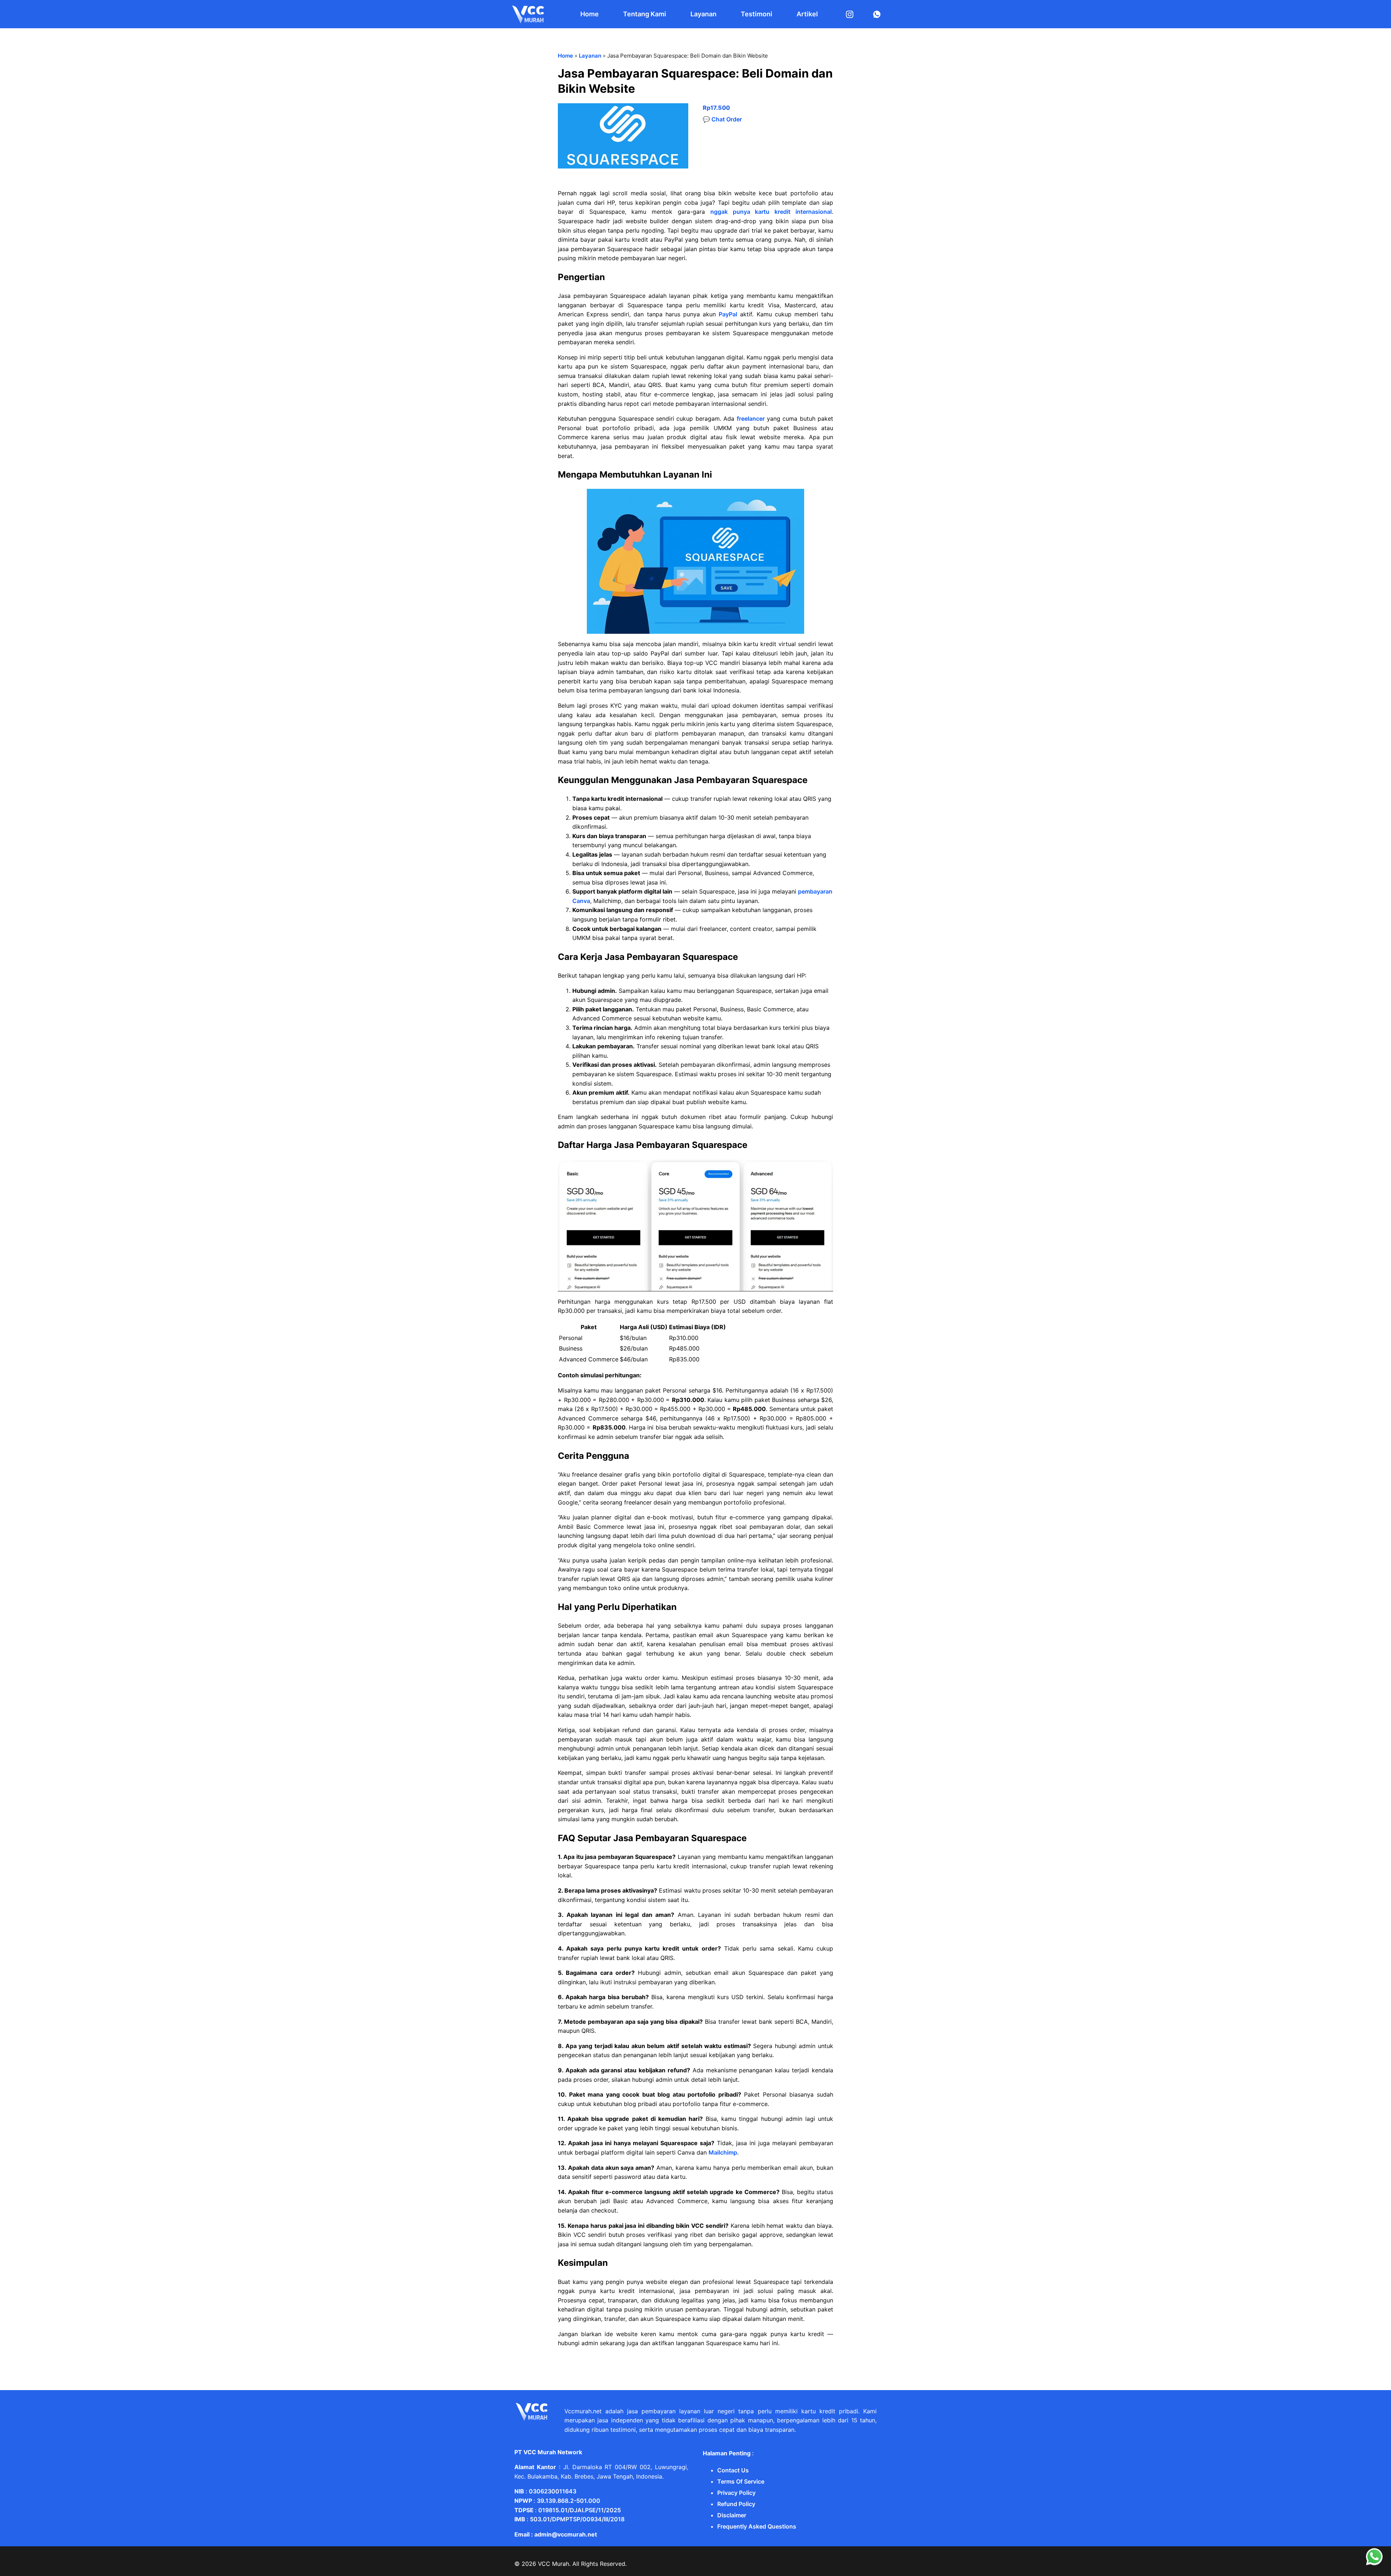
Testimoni (757, 14)
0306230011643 (553, 2491)
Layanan (703, 14)
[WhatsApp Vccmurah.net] (1374, 2564)
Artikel (807, 14)
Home (590, 14)
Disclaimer (732, 2515)
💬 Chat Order (722, 119)
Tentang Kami (645, 14)
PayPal (728, 314)
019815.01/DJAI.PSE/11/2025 (580, 2510)
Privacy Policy (736, 2493)
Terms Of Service (741, 2481)
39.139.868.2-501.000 (569, 2501)
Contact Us (733, 2470)
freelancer (751, 419)
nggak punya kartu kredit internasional (771, 212)
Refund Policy (736, 2504)
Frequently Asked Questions (757, 2526)
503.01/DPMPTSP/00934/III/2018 (577, 2519)
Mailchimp (723, 2152)
